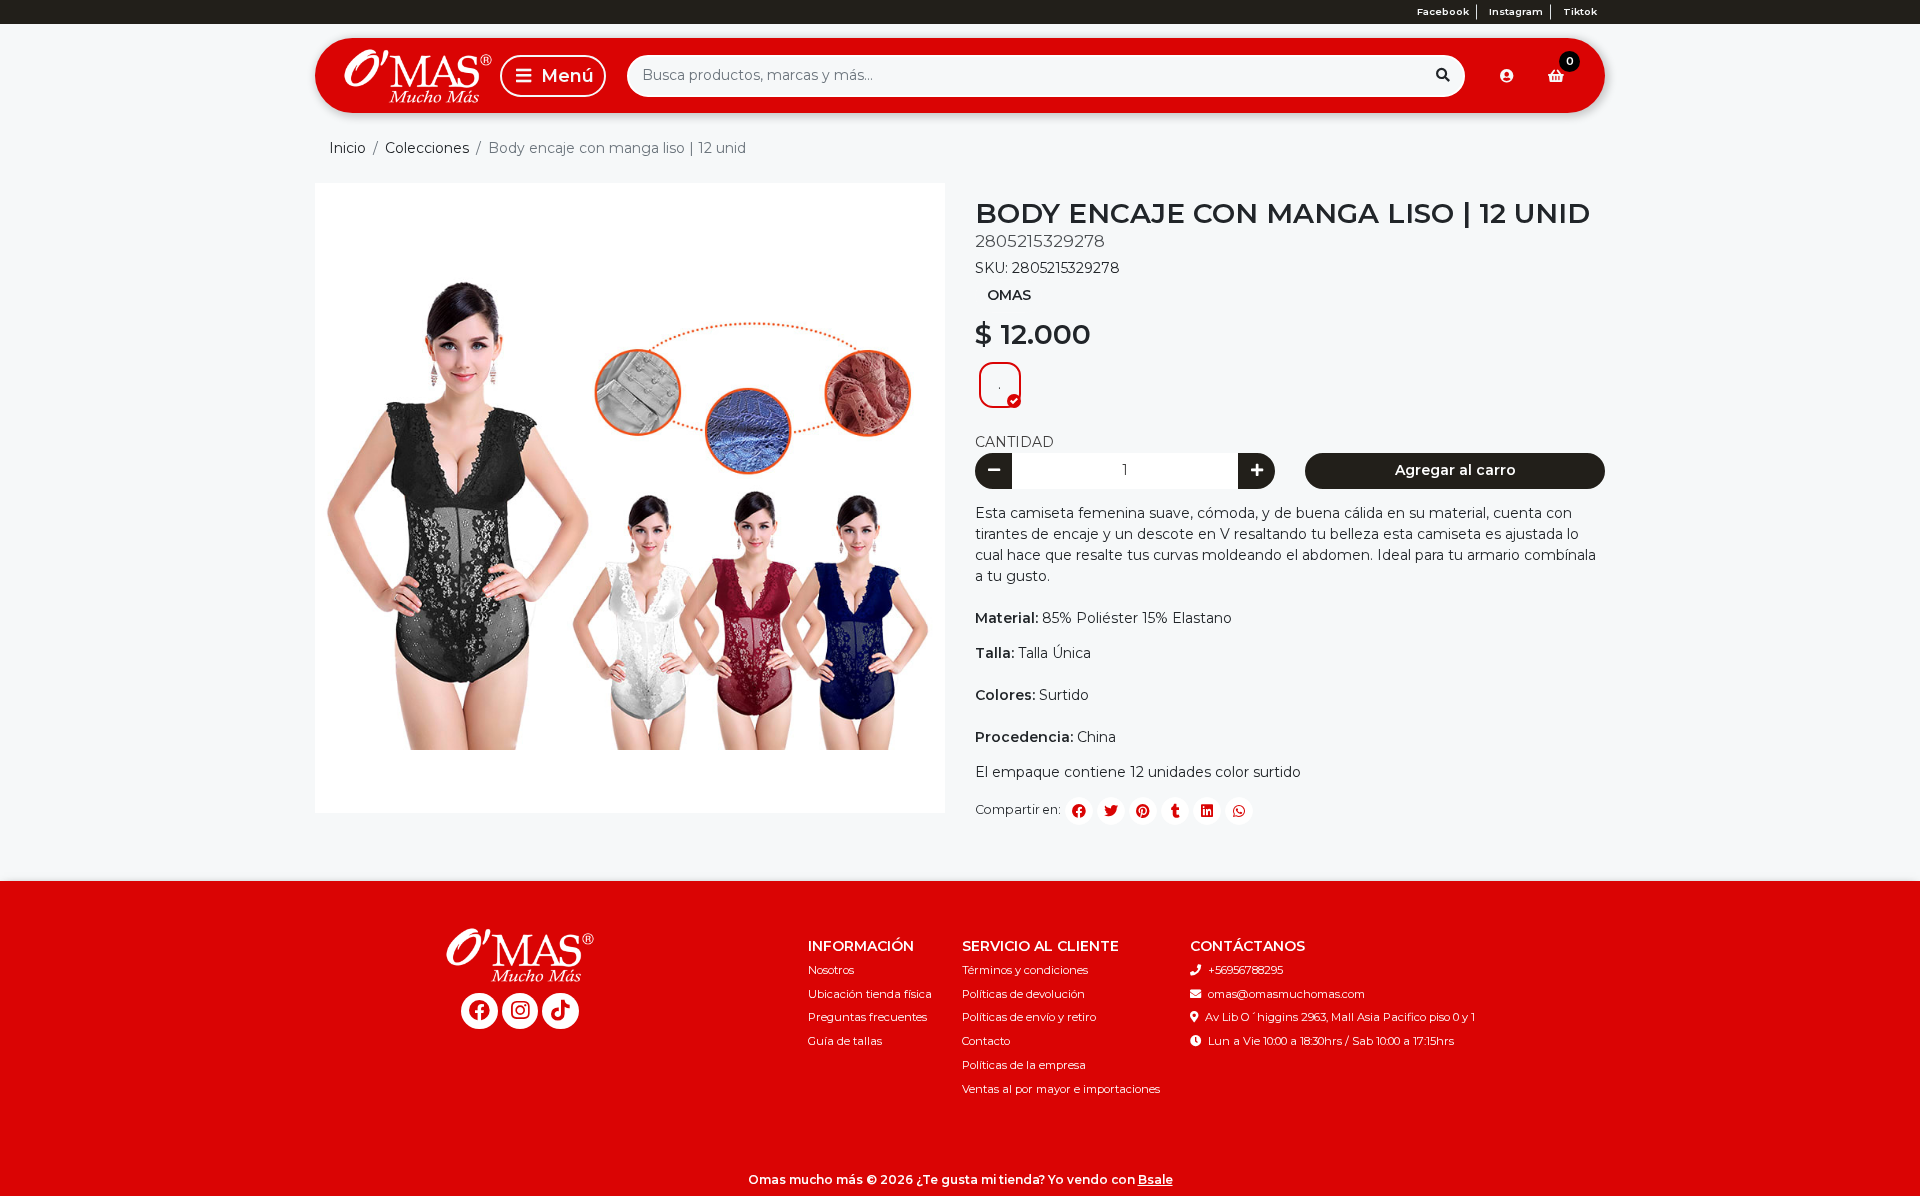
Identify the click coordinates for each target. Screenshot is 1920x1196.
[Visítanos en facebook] (479, 1011)
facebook (1443, 11)
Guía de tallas (845, 1041)
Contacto (986, 1041)
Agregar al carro (1455, 470)
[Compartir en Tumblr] (1175, 811)
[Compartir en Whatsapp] (1239, 811)
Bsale (1155, 1179)
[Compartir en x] (1111, 811)
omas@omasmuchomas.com (1286, 994)
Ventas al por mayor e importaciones (1061, 1089)
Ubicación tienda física (870, 994)
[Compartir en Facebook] (1079, 811)
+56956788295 (1245, 970)
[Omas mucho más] (404, 75)
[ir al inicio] (520, 955)
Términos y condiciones (1025, 970)
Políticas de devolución (1023, 994)
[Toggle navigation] (553, 76)
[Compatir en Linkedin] (1207, 811)
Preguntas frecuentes (867, 1017)
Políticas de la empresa (1024, 1065)
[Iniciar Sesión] (1507, 76)
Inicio (347, 148)
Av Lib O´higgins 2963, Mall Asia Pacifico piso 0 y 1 (1340, 1017)
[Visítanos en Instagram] (520, 1011)
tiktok (1580, 11)
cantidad (1014, 442)
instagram (1516, 11)
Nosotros (831, 970)
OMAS (1009, 295)
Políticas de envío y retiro (1029, 1017)
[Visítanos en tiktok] (560, 1011)
